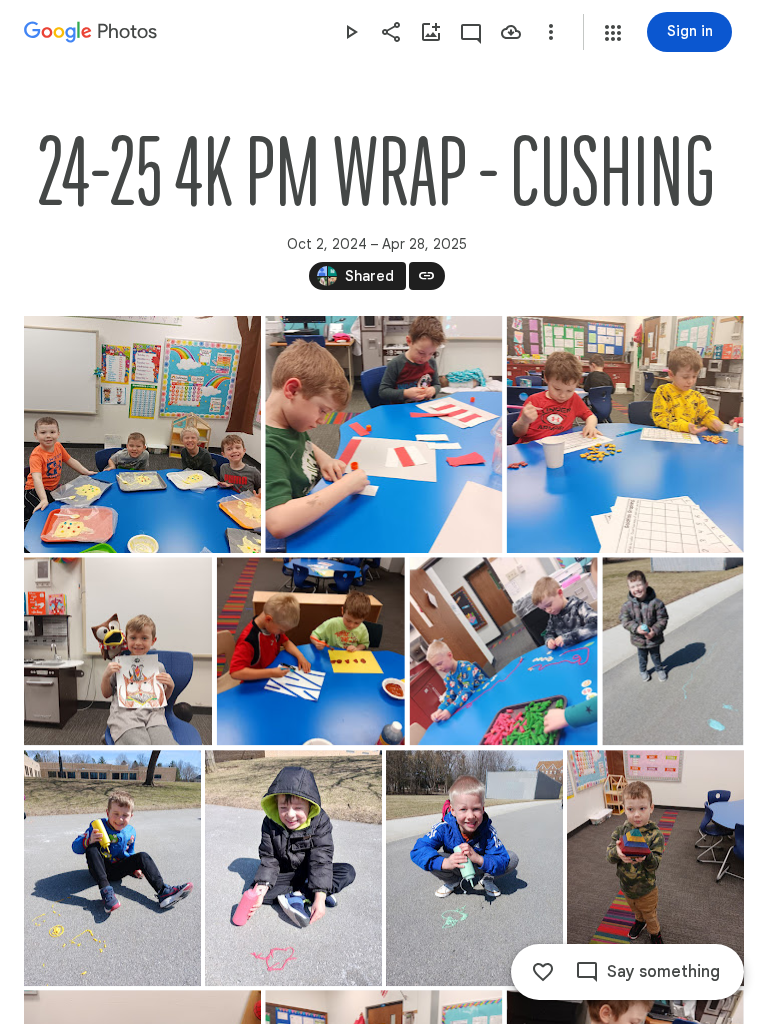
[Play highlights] (351, 32)
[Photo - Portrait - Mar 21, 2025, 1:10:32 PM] (672, 651)
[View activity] (471, 32)
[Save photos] (511, 32)
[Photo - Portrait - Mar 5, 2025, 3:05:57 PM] (655, 868)
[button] (613, 33)
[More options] (551, 32)
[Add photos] (431, 32)
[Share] (391, 32)
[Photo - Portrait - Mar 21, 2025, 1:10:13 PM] (112, 868)
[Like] (543, 972)
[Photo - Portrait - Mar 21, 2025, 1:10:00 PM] (293, 868)
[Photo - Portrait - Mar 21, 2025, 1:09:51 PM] (474, 868)
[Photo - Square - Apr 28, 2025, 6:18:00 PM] (142, 434)
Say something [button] (663, 972)
